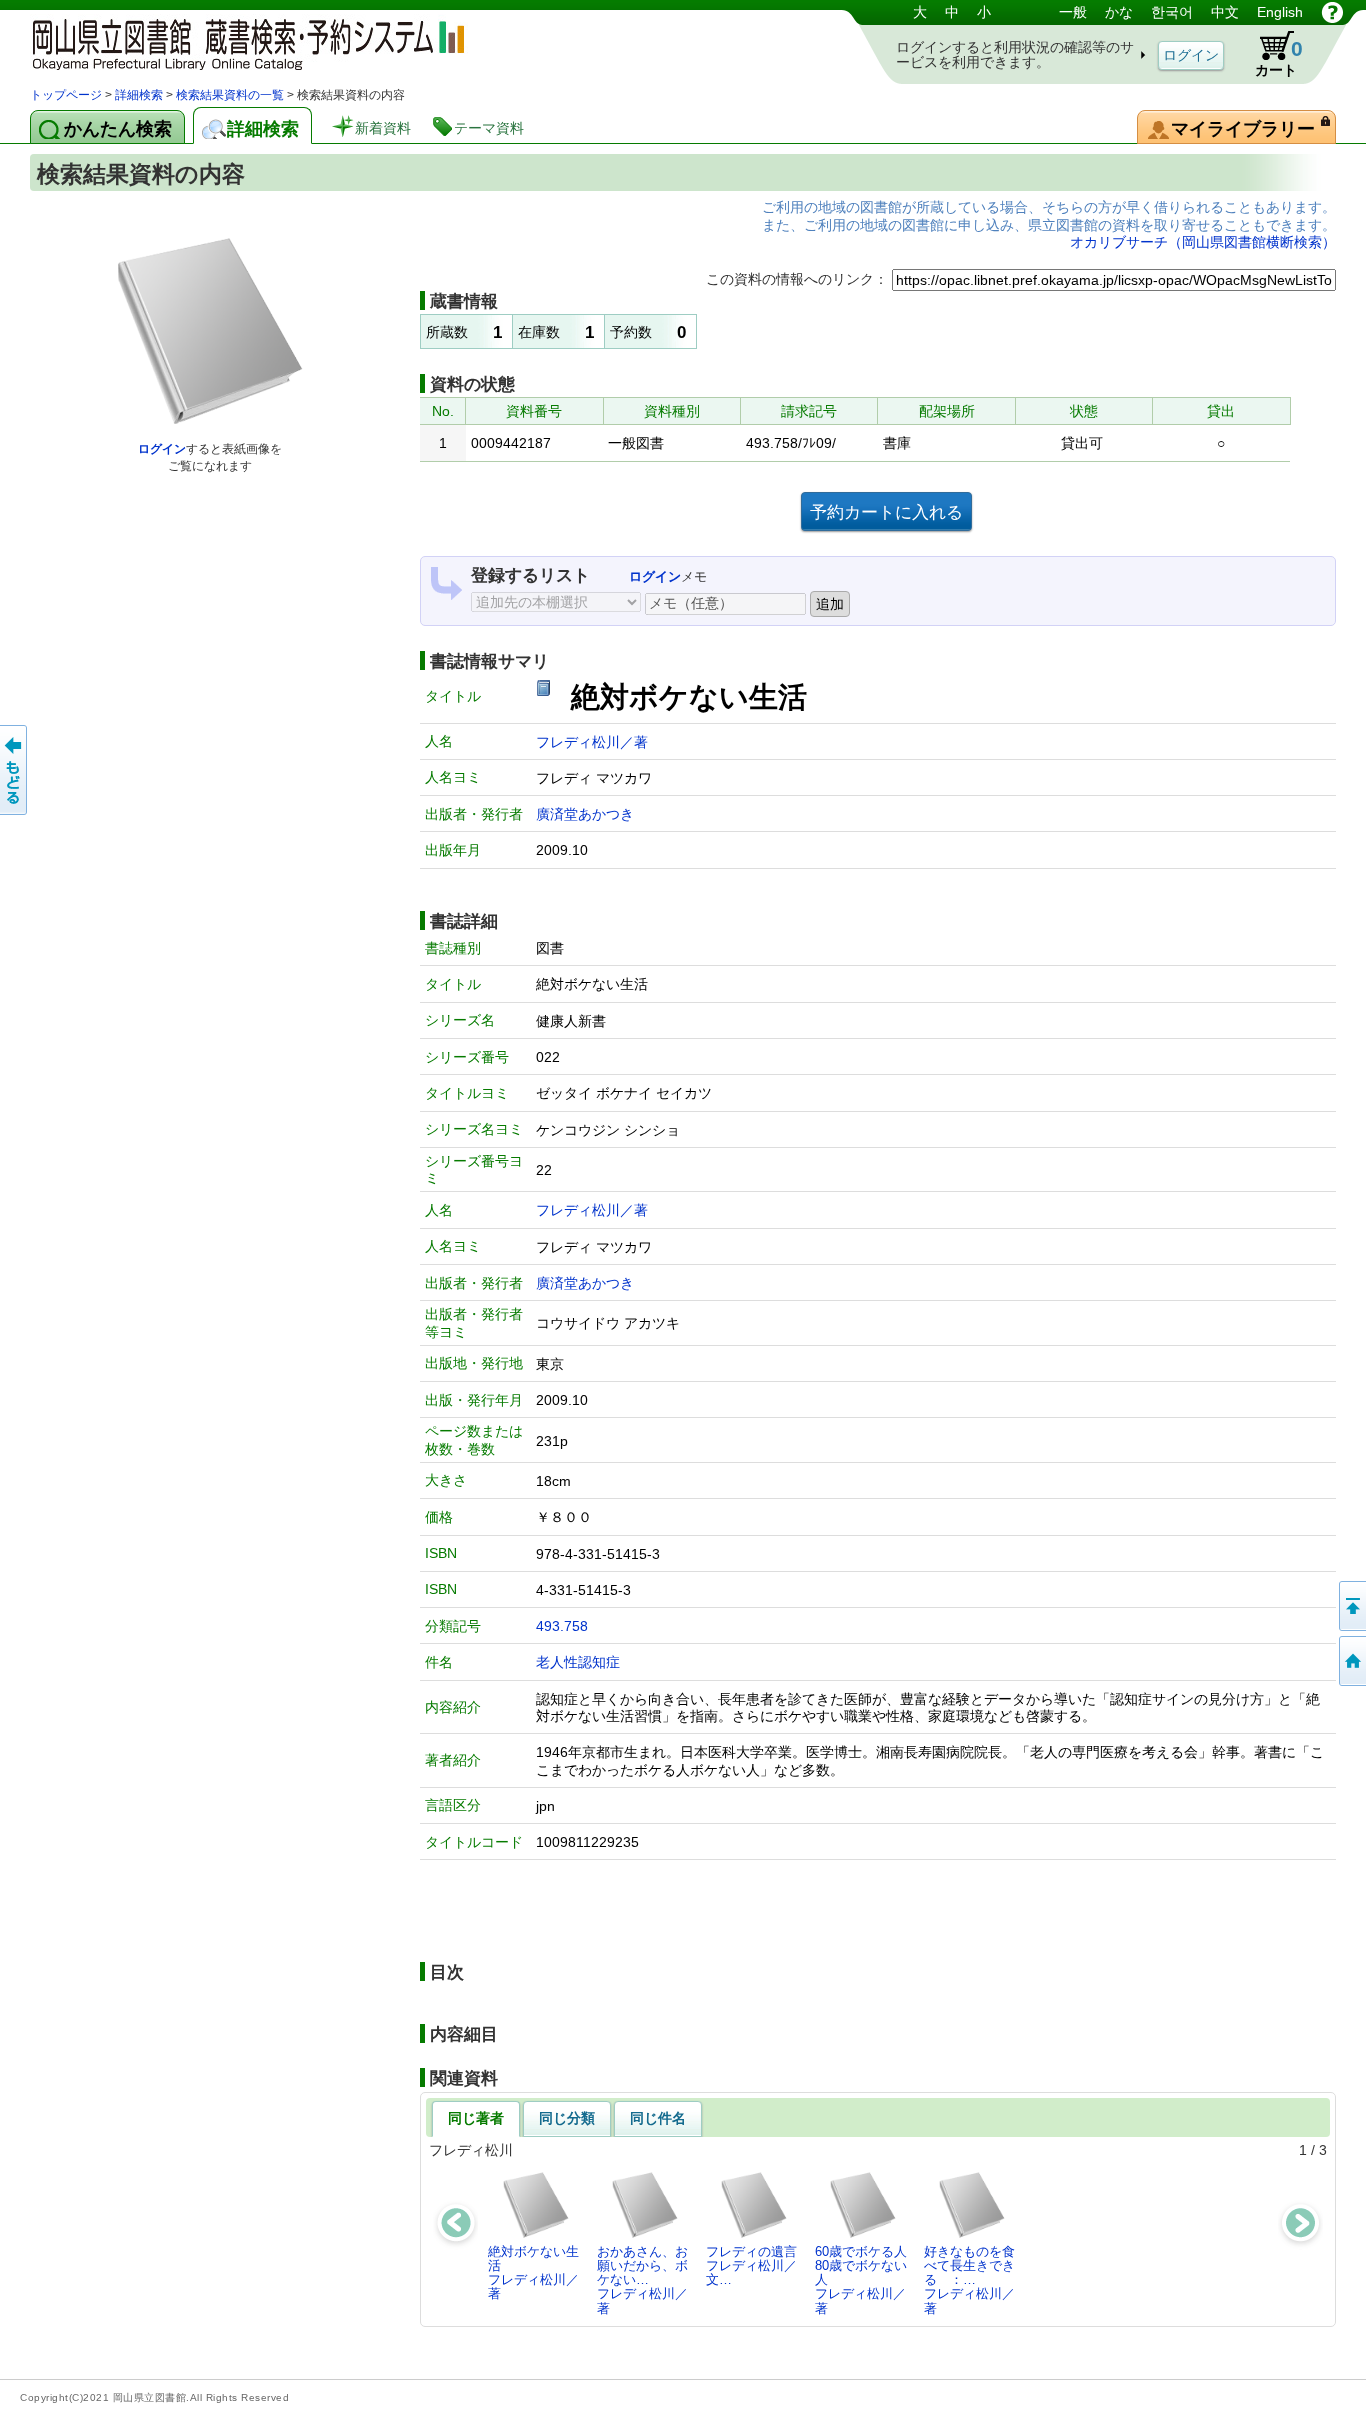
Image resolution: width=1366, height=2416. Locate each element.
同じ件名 (658, 2118)
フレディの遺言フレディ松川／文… (751, 2266)
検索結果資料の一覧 (230, 95)
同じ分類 (567, 2118)
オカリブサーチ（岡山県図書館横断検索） (1203, 242)
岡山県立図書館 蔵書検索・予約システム (240, 42)
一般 (1073, 12)
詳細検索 (139, 95)
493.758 (562, 1626)
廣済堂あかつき (585, 814)
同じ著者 (476, 2118)
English (1280, 12)
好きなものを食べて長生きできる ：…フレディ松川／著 (969, 2280)
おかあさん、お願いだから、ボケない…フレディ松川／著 (642, 2280)
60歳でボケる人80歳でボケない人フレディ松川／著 (861, 2280)
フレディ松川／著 (592, 742)
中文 (1225, 12)
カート (1279, 57)
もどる (15, 770)
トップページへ (1351, 1661)
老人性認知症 (578, 1662)
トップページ (66, 95)
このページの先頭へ (1351, 1606)
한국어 (1172, 12)
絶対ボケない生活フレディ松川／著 (533, 2273)
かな (1119, 12)
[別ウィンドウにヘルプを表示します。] (1332, 12)
